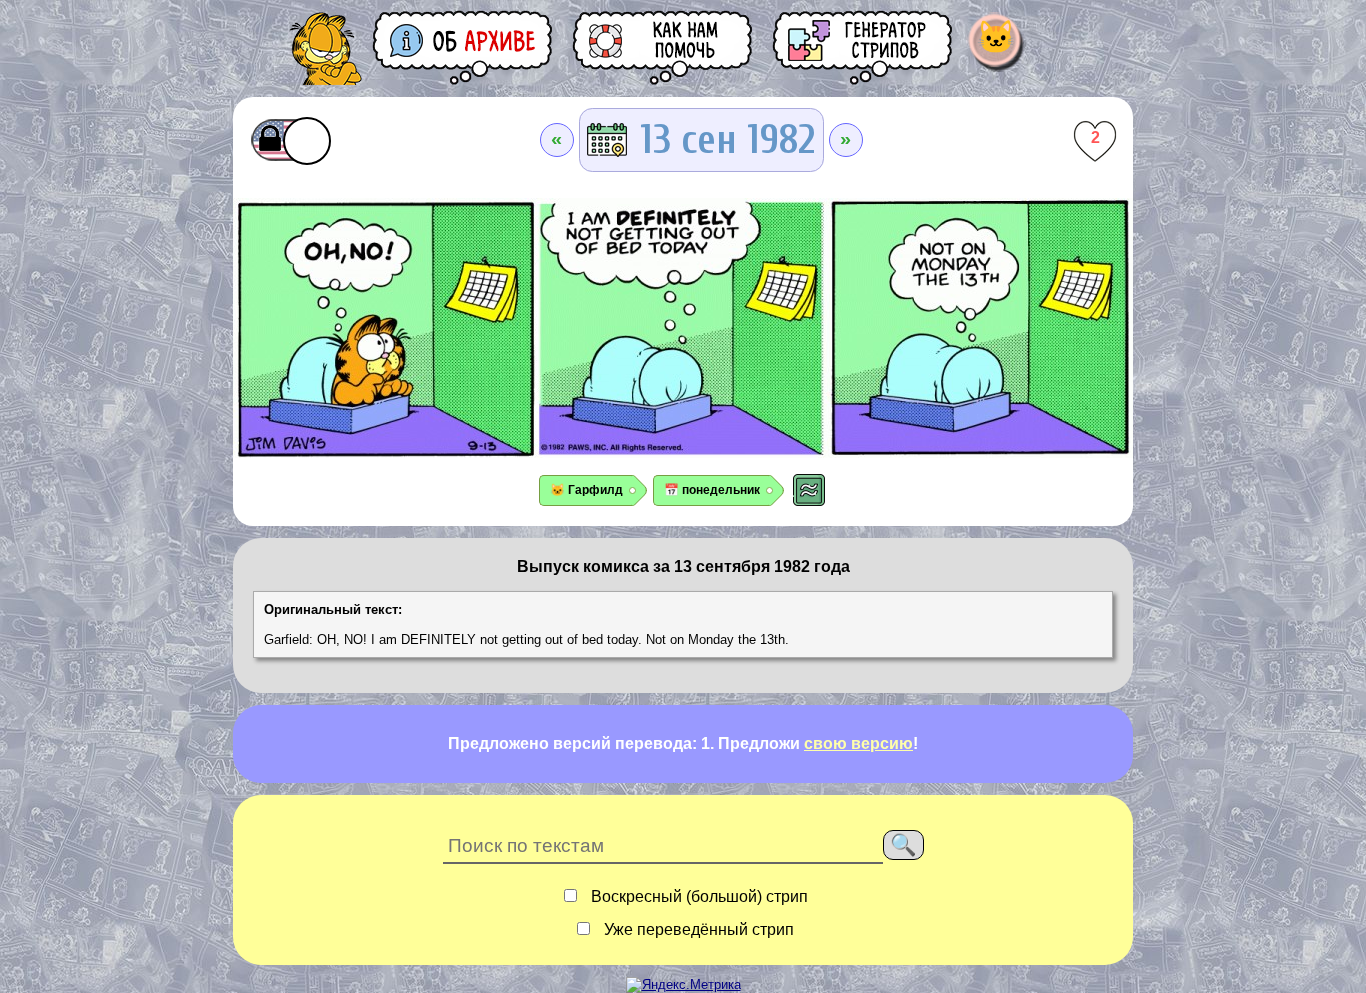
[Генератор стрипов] (864, 47)
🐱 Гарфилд (586, 490)
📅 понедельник (712, 490)
